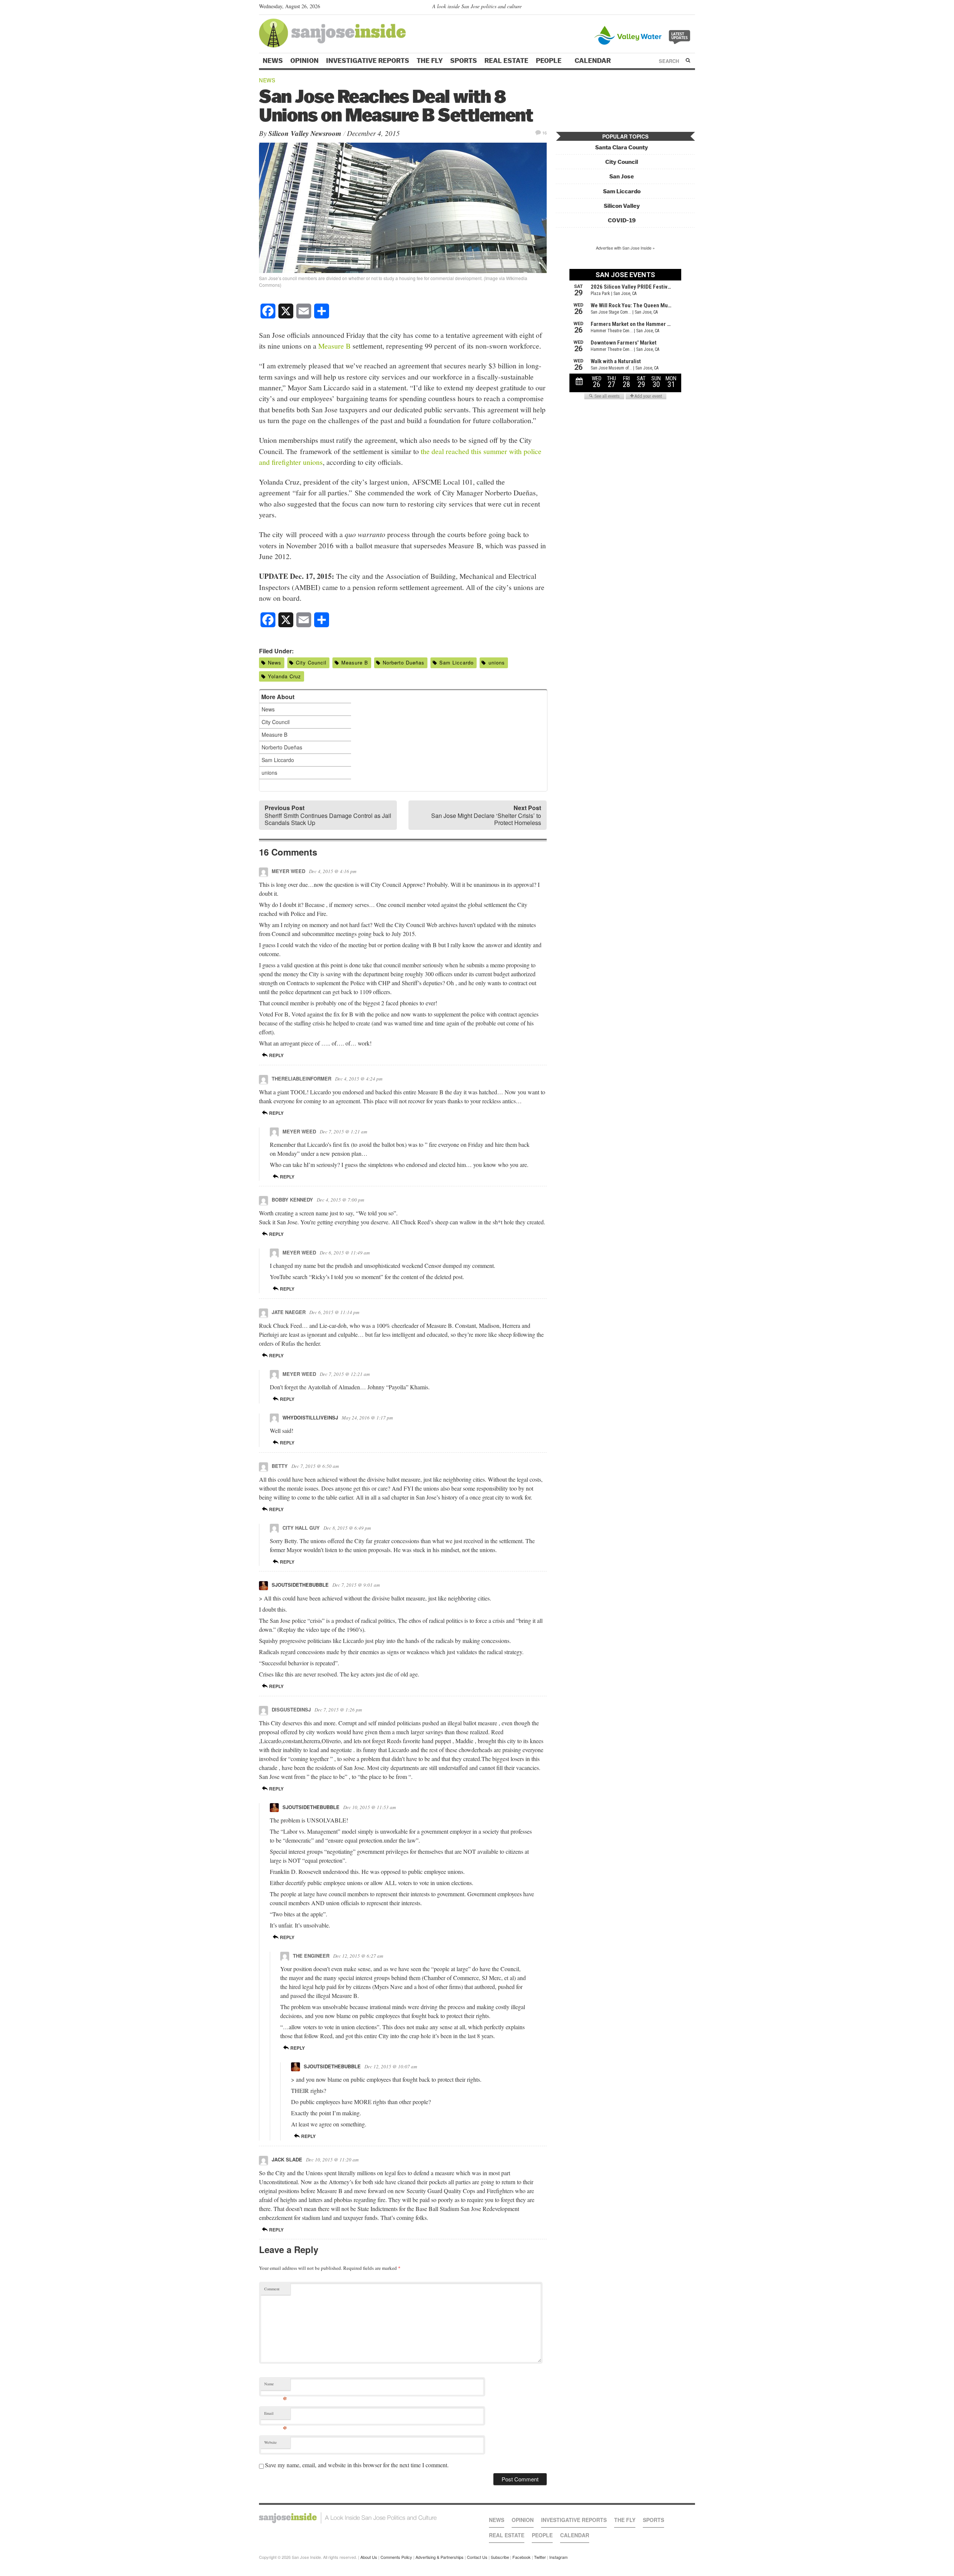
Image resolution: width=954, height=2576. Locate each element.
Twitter (540, 2557)
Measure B (334, 346)
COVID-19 (622, 220)
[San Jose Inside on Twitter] (670, 8)
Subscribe (500, 2557)
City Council (311, 662)
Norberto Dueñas (404, 662)
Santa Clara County (622, 147)
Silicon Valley (622, 206)
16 (544, 132)
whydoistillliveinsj (310, 1417)
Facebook (522, 2557)
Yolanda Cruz (285, 676)
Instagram (558, 2557)
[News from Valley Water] (644, 34)
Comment (272, 2289)
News (273, 61)
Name (276, 2385)
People (549, 61)
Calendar (593, 61)
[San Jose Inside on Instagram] (691, 8)
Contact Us (477, 2557)
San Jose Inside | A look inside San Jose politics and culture (348, 2518)
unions (497, 662)
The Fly (430, 61)
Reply (276, 1055)
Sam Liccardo (457, 662)
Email (276, 2415)
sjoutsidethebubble (300, 1585)
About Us (369, 2557)
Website (271, 2442)
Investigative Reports (368, 61)
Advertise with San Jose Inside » (625, 248)
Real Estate (506, 61)
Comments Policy (396, 2557)
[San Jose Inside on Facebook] (680, 8)
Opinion (304, 61)
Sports (464, 61)
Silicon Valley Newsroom (305, 133)
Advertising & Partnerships (440, 2557)
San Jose (622, 176)
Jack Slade (287, 2159)
